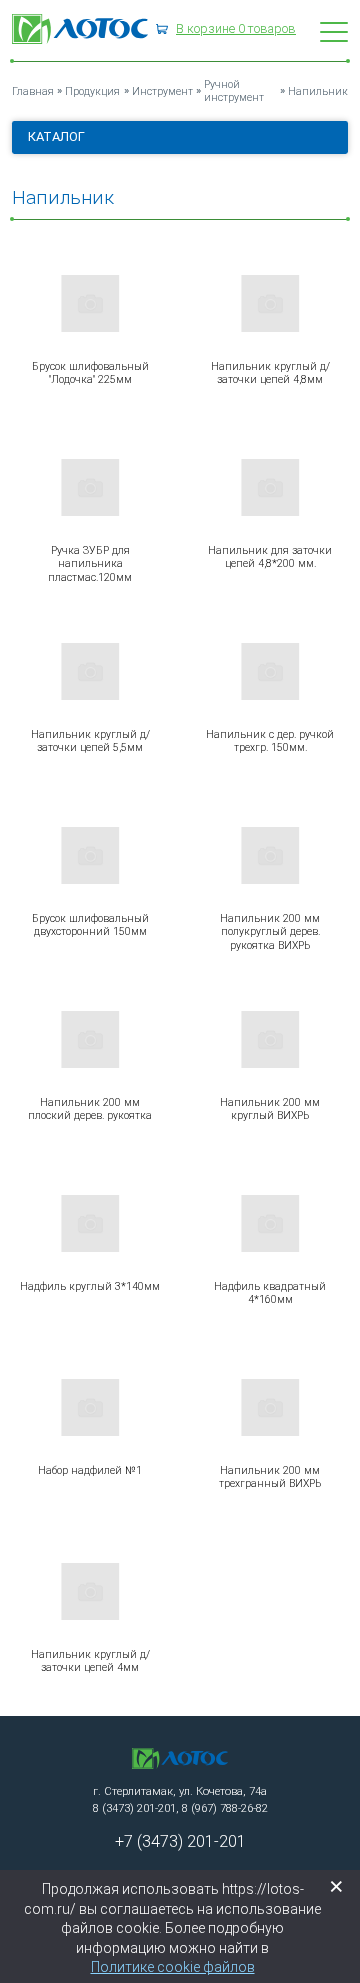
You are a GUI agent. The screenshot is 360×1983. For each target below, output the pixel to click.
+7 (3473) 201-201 (180, 1841)
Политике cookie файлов (173, 1967)
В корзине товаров (236, 28)
